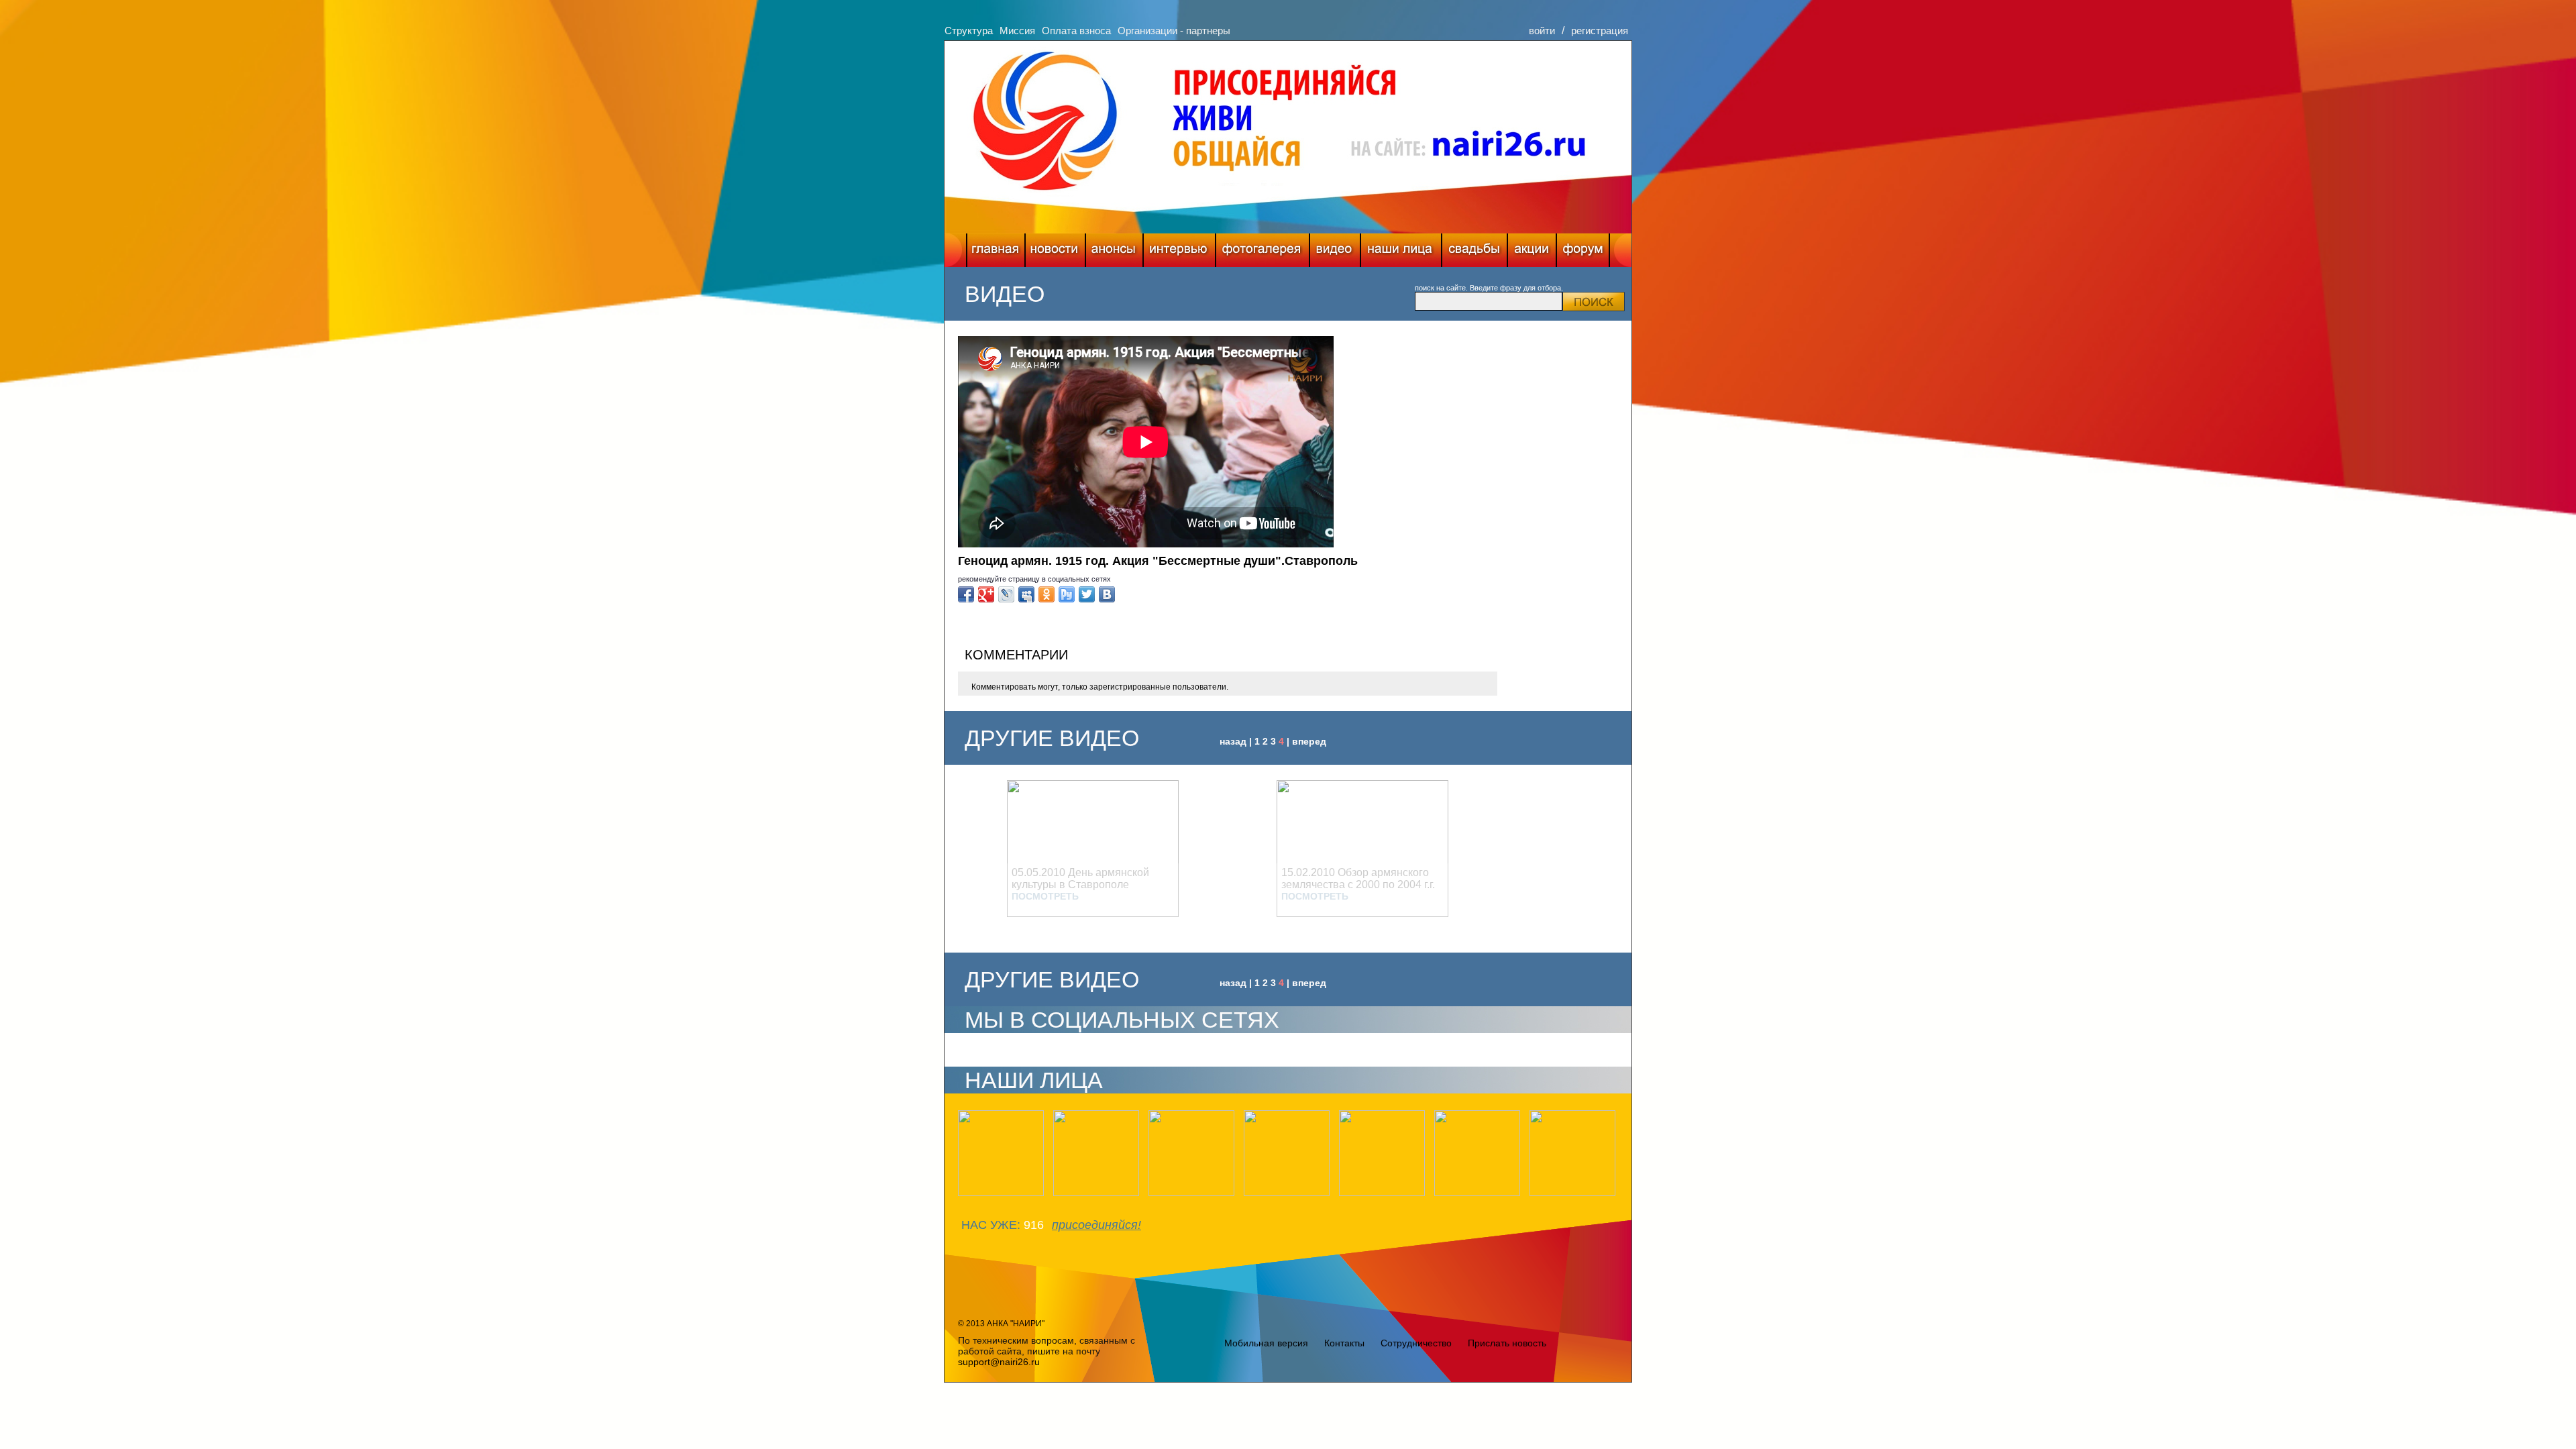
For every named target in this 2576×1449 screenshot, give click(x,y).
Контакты (1344, 1343)
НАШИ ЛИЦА (1034, 1080)
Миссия (1017, 31)
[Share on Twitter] (1087, 594)
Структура (969, 31)
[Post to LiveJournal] (1006, 594)
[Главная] (996, 250)
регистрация (1600, 31)
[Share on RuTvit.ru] (1067, 594)
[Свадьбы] (1474, 250)
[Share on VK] (1107, 594)
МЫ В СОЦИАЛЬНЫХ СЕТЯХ (1122, 1020)
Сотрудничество (1416, 1343)
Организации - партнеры (1174, 31)
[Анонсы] (1114, 250)
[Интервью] (1179, 250)
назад (1233, 741)
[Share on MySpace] (1026, 594)
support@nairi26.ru (999, 1362)
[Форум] (1583, 250)
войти (1542, 31)
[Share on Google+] (986, 594)
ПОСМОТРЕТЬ (1045, 896)
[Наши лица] (1401, 250)
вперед (1309, 741)
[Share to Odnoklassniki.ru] (1046, 594)
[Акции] (1532, 250)
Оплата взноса (1076, 31)
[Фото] (1263, 250)
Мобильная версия (1266, 1343)
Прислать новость (1507, 1343)
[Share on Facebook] (966, 594)
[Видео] (1335, 250)
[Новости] (1055, 250)
